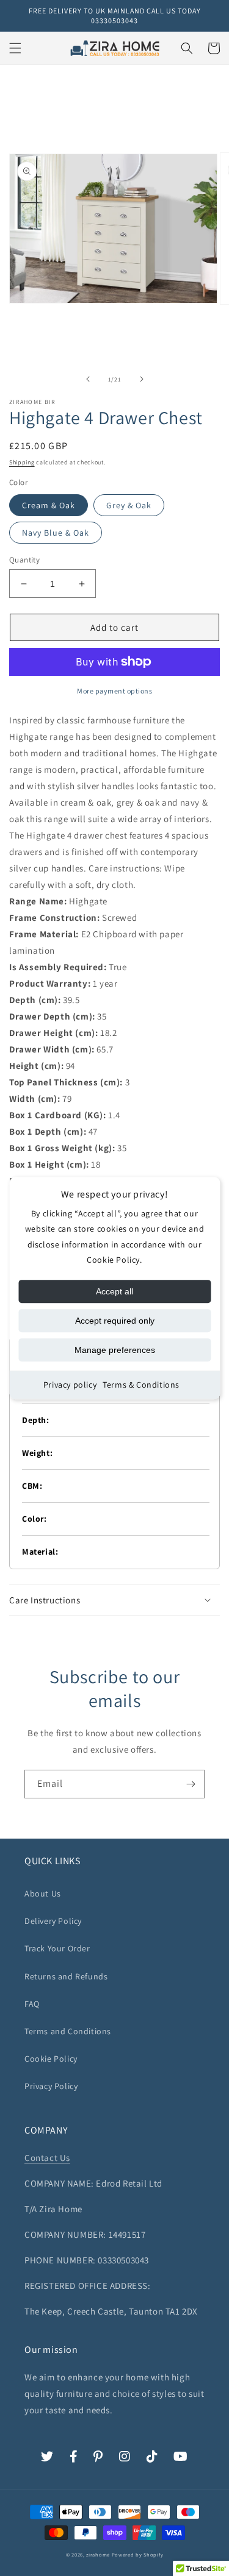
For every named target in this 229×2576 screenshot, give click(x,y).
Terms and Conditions (68, 2031)
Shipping (22, 462)
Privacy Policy (51, 2086)
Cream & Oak (49, 505)
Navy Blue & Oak (56, 533)
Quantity (24, 560)
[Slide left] (88, 379)
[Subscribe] (191, 1784)
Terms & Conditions (141, 1385)
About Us (43, 1893)
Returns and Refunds (66, 1976)
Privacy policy (70, 1385)
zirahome (98, 2554)
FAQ (32, 2004)
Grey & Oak (129, 505)
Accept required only (115, 1321)
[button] (15, 48)
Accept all (114, 1291)
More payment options (114, 691)
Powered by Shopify (138, 2554)
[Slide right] (142, 379)
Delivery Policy (53, 1921)
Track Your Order (57, 1948)
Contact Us (47, 2158)
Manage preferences (115, 1350)
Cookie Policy (51, 2059)
